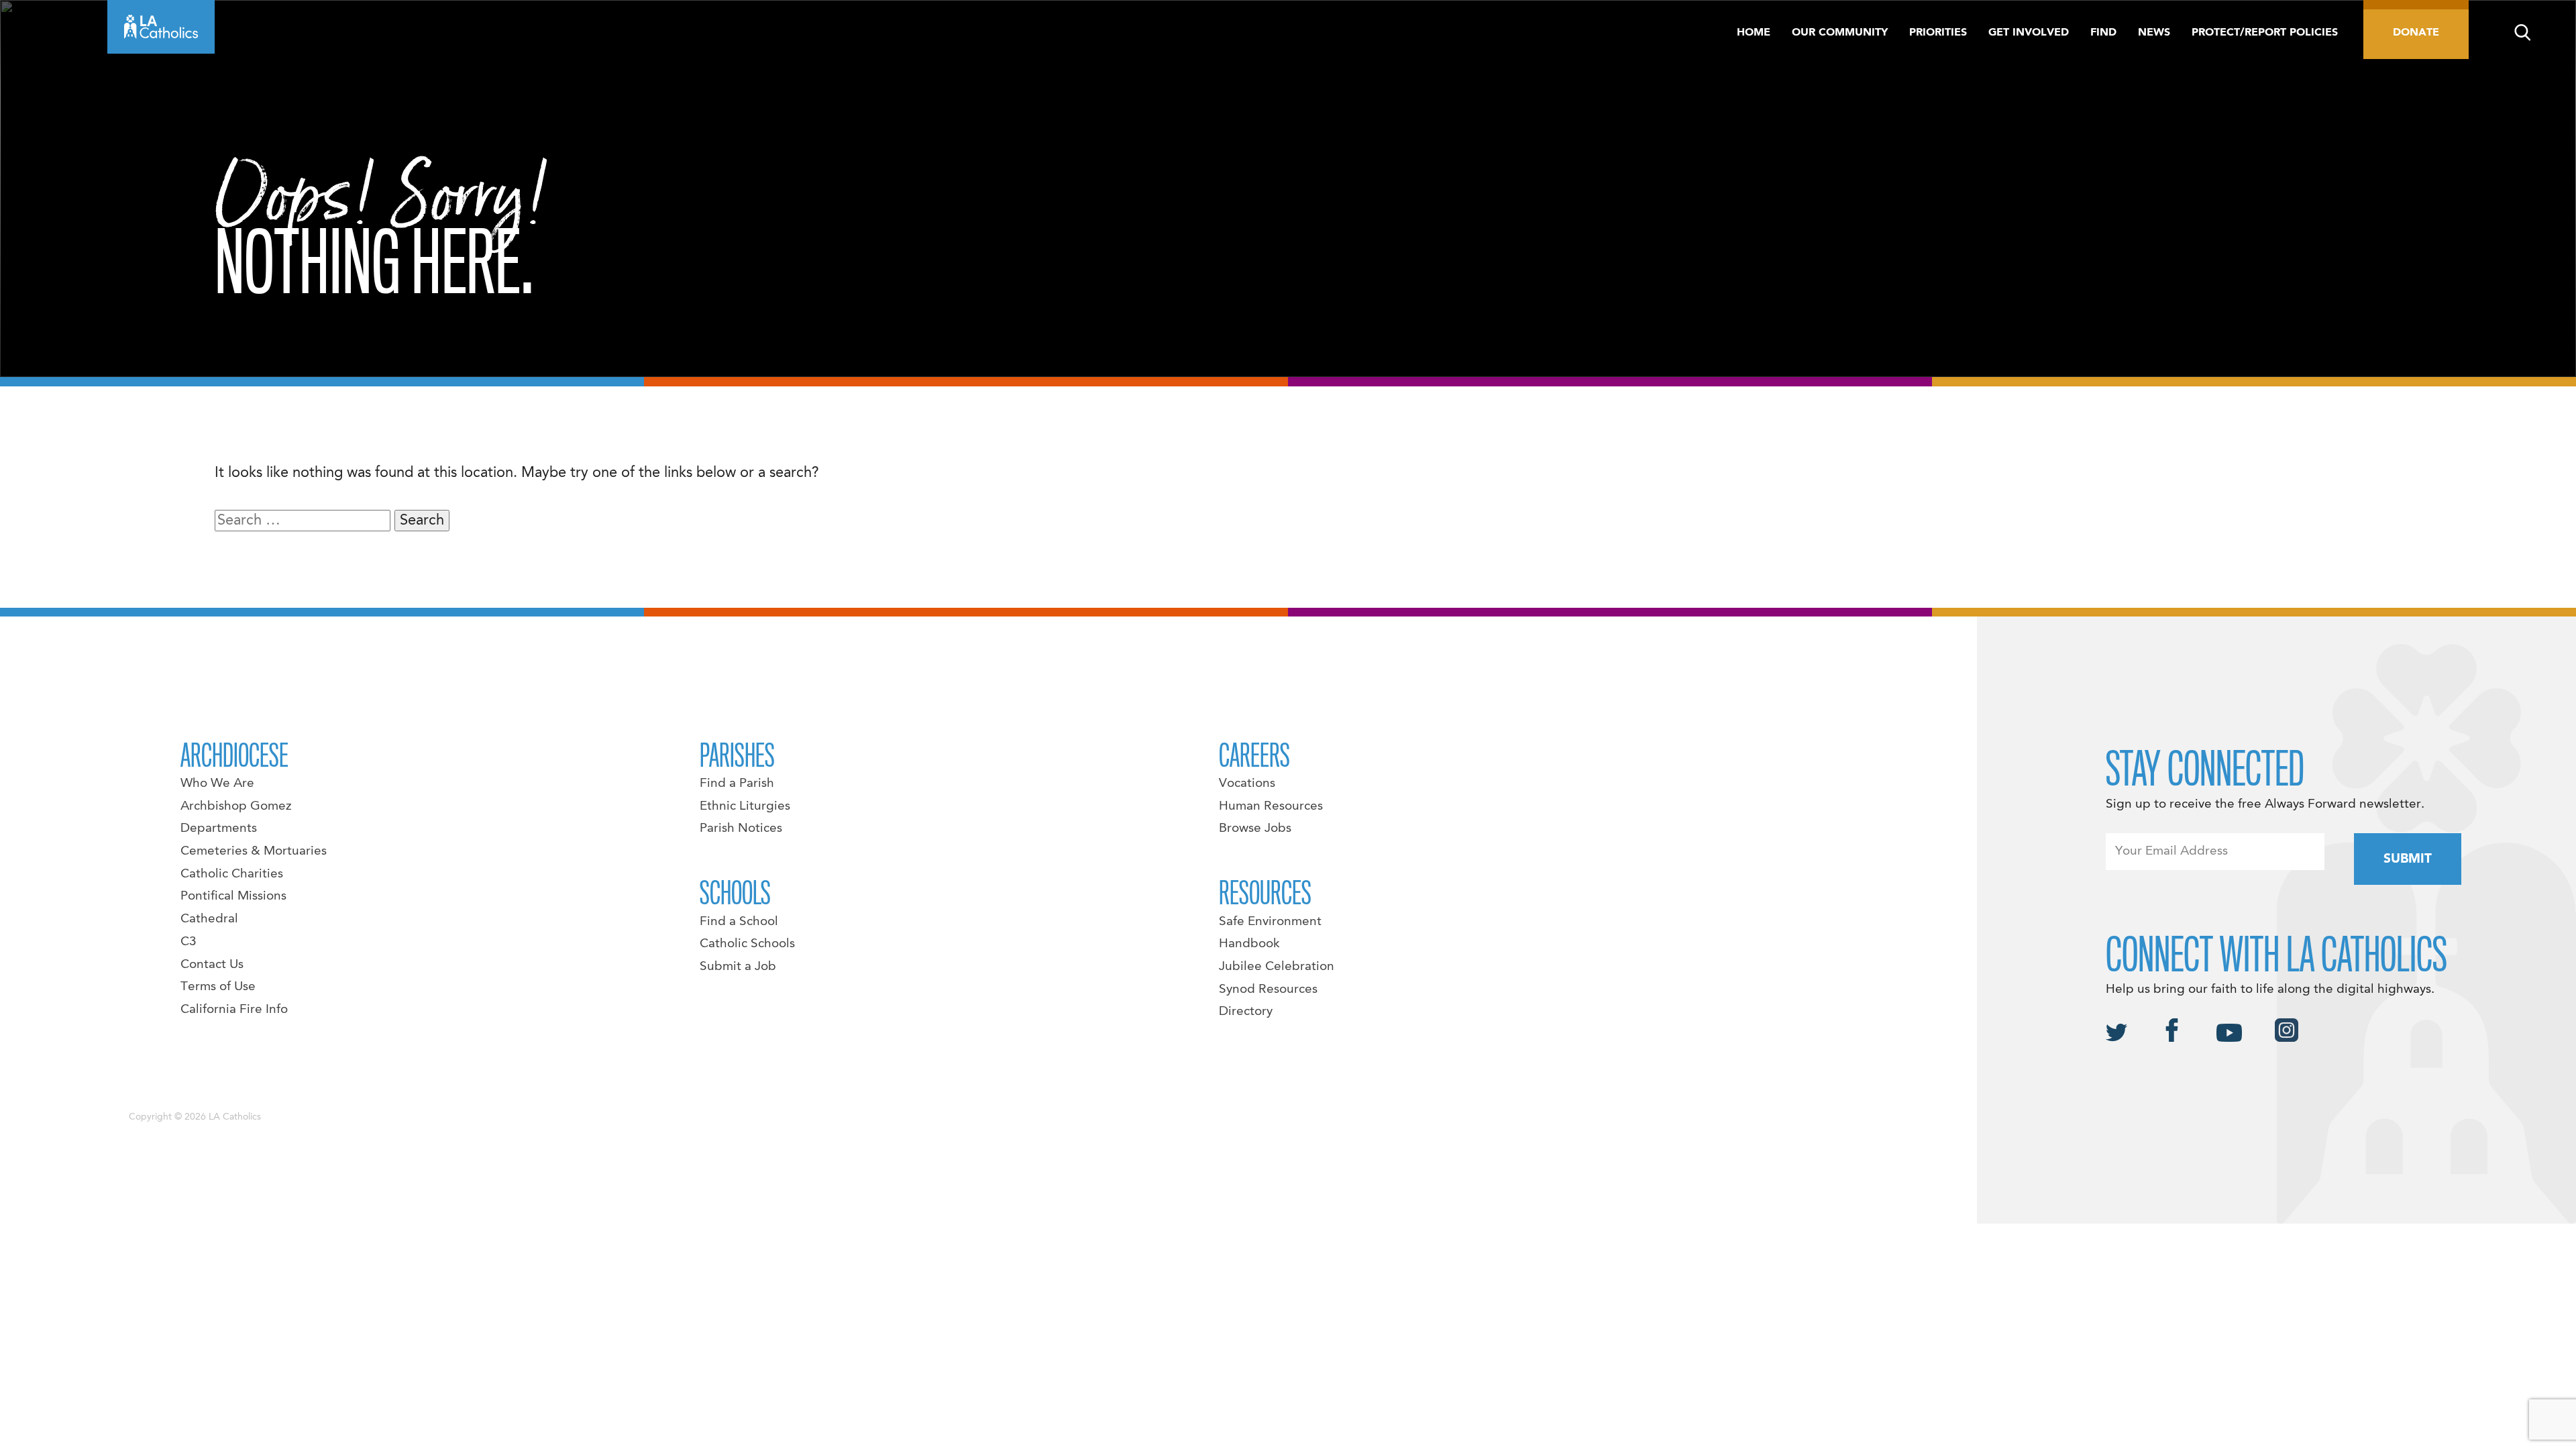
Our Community (1840, 33)
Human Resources (1271, 806)
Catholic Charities (232, 874)
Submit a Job (738, 967)
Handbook (1249, 944)
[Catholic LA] (161, 27)
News (2154, 33)
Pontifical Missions (233, 896)
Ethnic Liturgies (745, 806)
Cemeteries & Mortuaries (254, 851)
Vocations (1247, 784)
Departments (219, 828)
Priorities (1938, 33)
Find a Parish (737, 784)
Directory (1246, 1012)
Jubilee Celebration (1277, 967)
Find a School (739, 922)
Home (1754, 33)
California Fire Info (234, 1010)
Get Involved (2029, 33)
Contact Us (212, 965)
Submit (2408, 859)
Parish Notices (741, 828)
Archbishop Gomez (236, 806)
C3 (189, 942)
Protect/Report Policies (2265, 33)
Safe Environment (1270, 922)
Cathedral (209, 919)
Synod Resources (1268, 989)
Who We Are (217, 784)
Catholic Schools (747, 944)
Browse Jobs (1255, 828)
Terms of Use (218, 987)
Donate (2416, 33)
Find (2103, 33)
